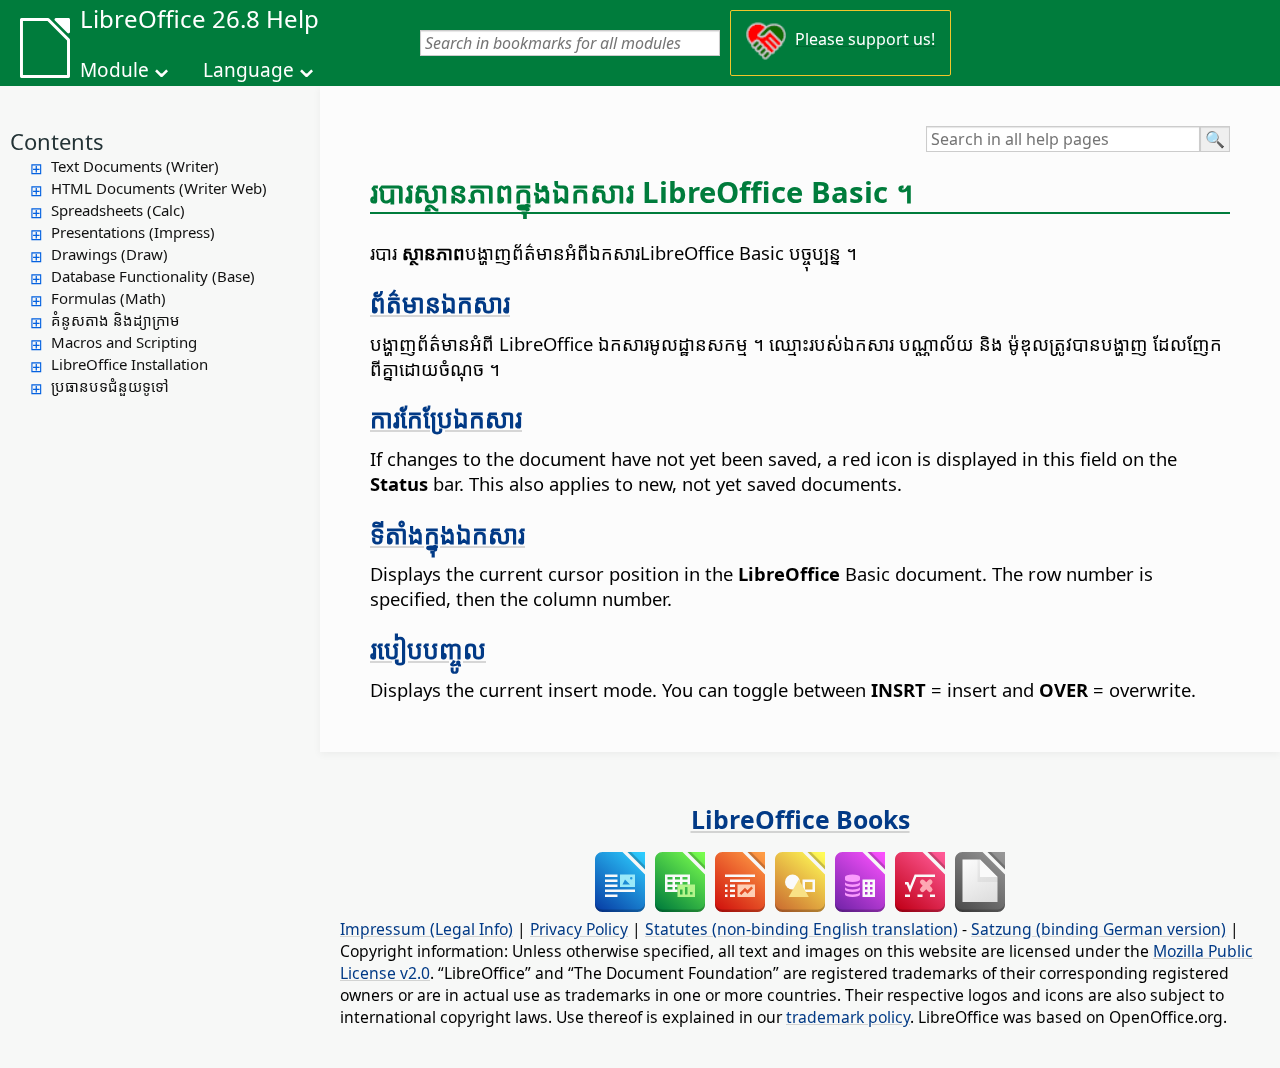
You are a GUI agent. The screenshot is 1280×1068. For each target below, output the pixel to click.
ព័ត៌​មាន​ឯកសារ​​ (440, 303)
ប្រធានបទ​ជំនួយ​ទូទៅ (110, 386)
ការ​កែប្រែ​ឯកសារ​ (446, 418)
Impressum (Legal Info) (426, 929)
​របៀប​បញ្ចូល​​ (428, 649)
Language (248, 70)
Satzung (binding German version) (1098, 929)
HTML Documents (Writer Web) (159, 188)
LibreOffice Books (800, 819)
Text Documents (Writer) (135, 166)
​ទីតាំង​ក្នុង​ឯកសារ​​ (447, 534)
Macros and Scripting (124, 342)
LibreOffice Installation (129, 364)
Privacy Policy (579, 929)
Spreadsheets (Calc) (118, 210)
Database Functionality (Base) (153, 276)
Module (114, 70)
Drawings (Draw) (109, 254)
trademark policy (848, 1017)
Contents (57, 141)
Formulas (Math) (108, 298)
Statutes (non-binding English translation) (801, 929)
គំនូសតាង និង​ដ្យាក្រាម (115, 320)
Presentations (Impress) (133, 232)
